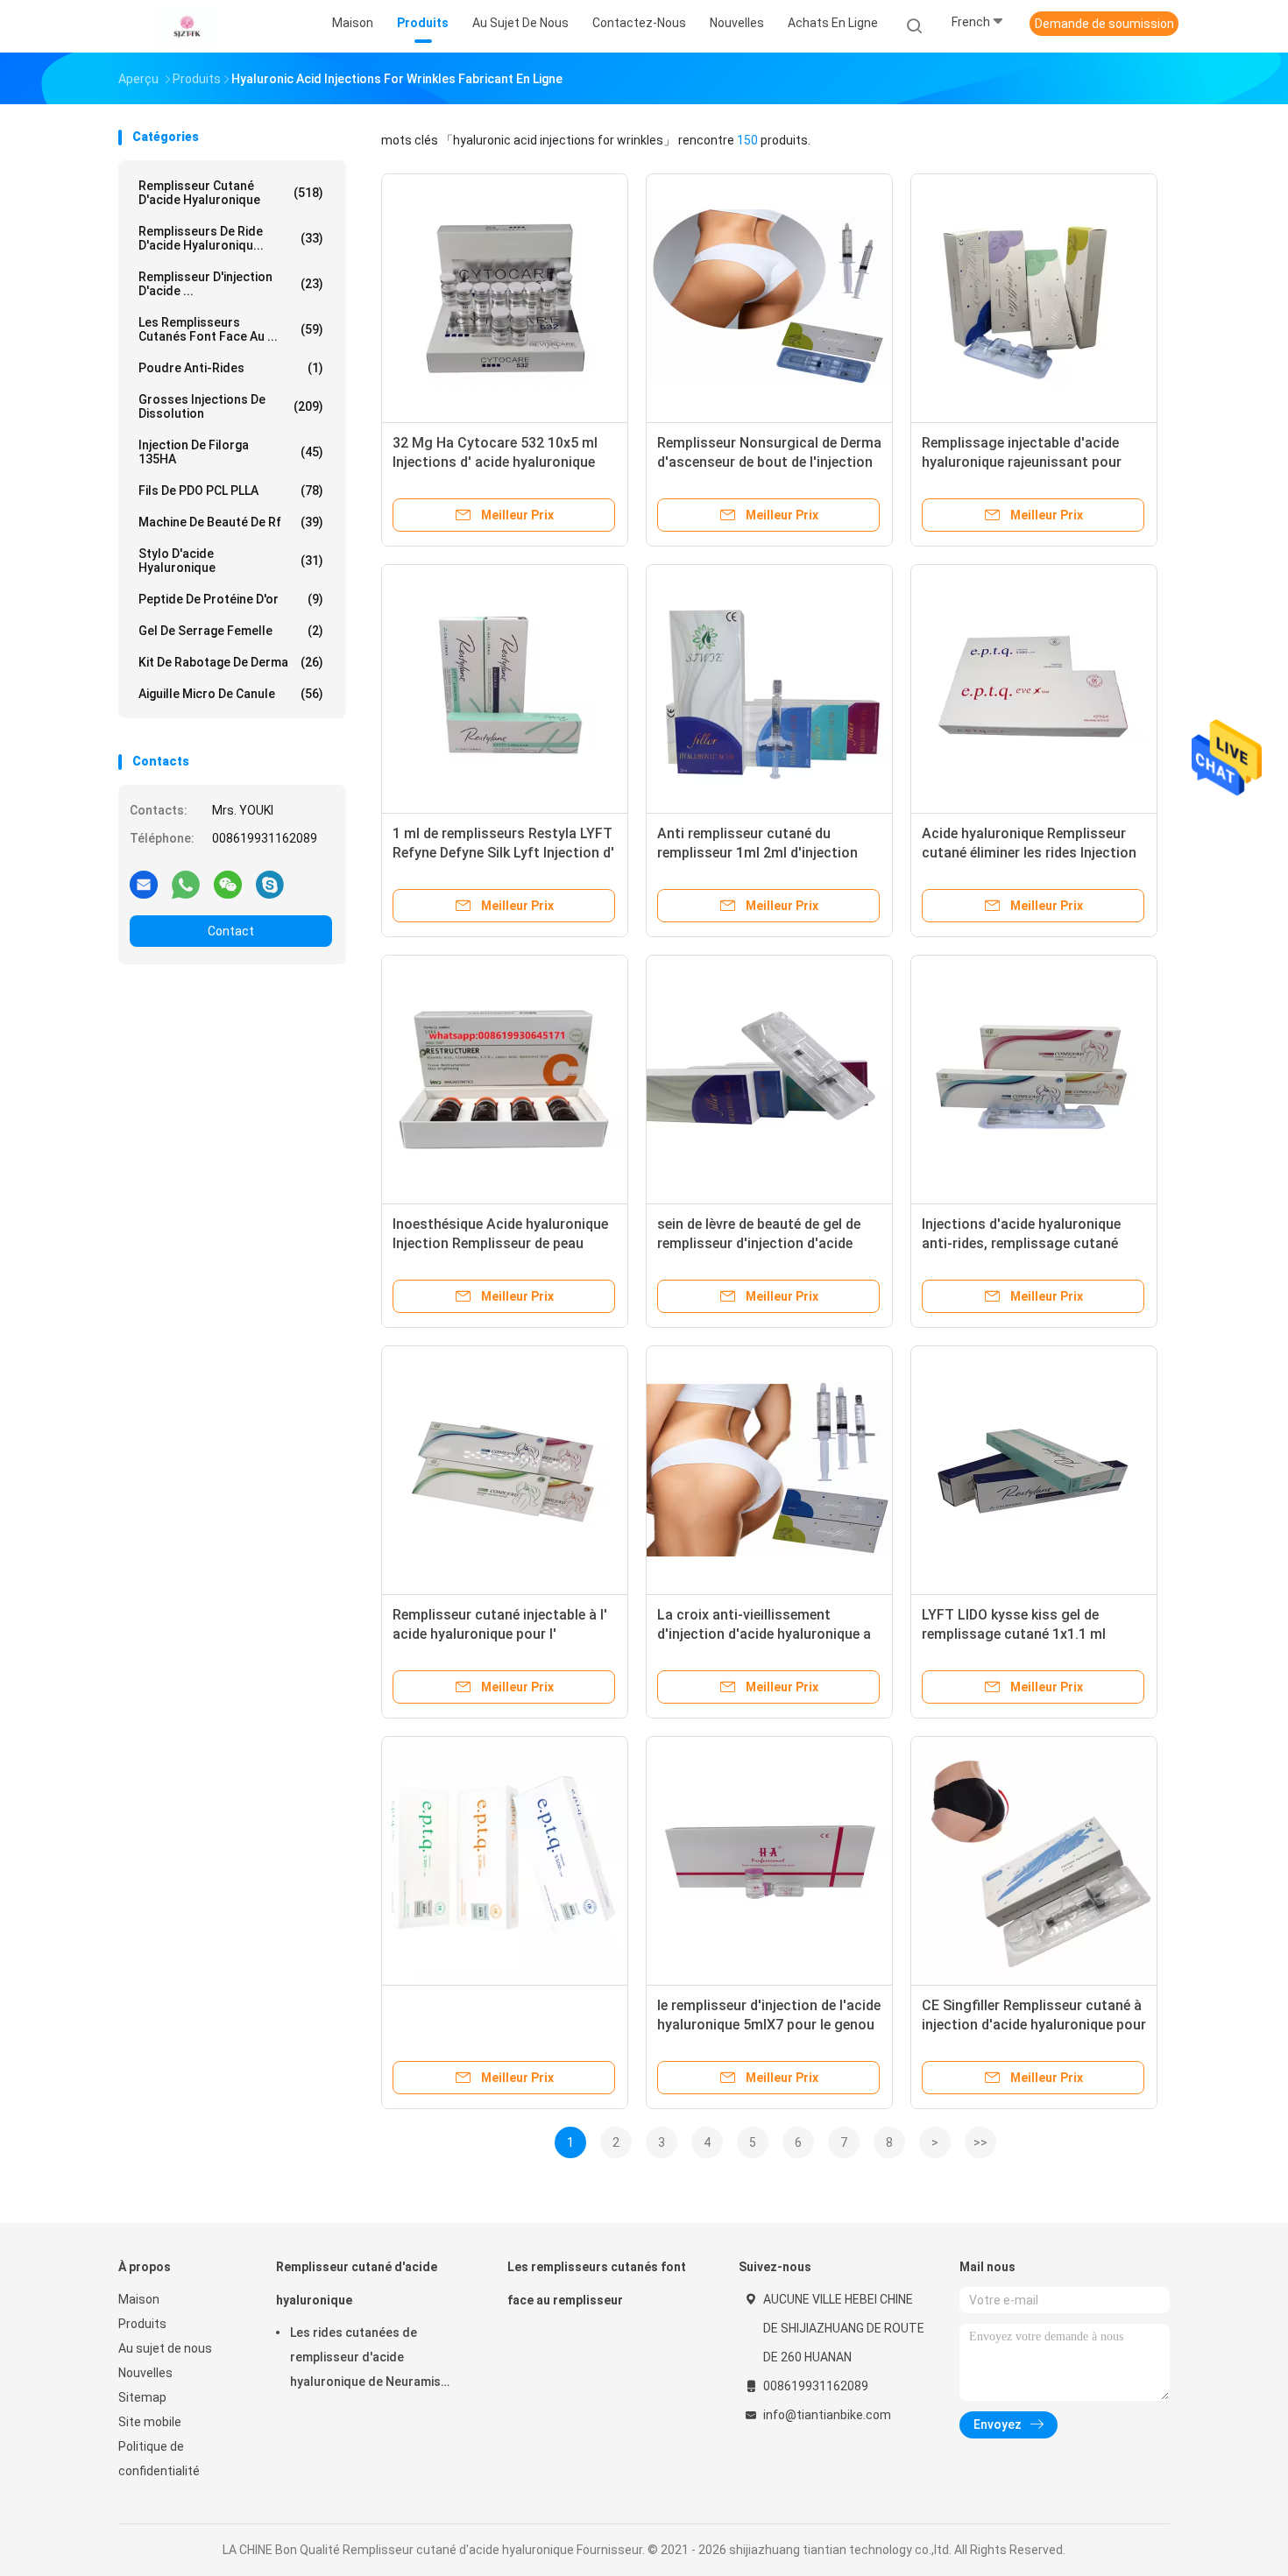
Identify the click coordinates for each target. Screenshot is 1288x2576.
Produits (142, 2324)
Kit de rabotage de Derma (231, 662)
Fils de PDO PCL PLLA (231, 490)
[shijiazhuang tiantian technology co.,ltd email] (144, 884)
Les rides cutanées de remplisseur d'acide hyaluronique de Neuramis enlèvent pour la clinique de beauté (369, 2360)
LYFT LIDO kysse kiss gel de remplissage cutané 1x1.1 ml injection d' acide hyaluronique (1019, 1634)
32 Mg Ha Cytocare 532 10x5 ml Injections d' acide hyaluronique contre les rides (495, 462)
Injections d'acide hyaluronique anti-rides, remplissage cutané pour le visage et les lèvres (1021, 1243)
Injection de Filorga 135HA (231, 452)
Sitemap (142, 2397)
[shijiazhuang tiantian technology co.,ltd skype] (270, 884)
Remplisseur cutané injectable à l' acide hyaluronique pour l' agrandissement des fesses (500, 1634)
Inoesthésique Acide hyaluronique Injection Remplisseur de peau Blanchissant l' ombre (500, 1243)
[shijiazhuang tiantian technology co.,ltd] (187, 26)
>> (980, 2142)
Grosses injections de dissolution (231, 406)
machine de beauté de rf (231, 522)
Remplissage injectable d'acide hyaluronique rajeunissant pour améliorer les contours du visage (1027, 462)
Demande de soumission (1104, 24)
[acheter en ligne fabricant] (505, 1860)
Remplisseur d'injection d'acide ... (231, 284)
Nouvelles (145, 2373)
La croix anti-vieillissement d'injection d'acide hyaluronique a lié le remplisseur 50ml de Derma (764, 1634)
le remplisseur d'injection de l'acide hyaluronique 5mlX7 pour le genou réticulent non (769, 2025)
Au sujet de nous (165, 2348)
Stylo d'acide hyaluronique (231, 561)
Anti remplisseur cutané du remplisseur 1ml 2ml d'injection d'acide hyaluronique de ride (757, 853)
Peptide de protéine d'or (231, 599)
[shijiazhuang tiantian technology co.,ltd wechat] (228, 884)
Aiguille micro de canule (231, 694)
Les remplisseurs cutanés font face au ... (231, 329)
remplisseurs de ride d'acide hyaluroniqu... (231, 238)
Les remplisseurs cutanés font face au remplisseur (597, 2283)
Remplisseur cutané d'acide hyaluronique (231, 193)
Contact (231, 931)
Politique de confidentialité (159, 2459)
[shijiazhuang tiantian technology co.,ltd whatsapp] (186, 884)
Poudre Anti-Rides (231, 368)
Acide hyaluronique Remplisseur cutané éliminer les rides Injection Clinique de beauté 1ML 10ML (1029, 853)
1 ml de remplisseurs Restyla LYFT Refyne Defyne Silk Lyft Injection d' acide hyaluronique (503, 853)
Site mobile (150, 2422)
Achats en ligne (833, 23)
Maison (139, 2299)
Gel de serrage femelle (231, 631)
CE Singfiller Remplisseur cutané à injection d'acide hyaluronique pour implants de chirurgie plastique (1034, 2025)
